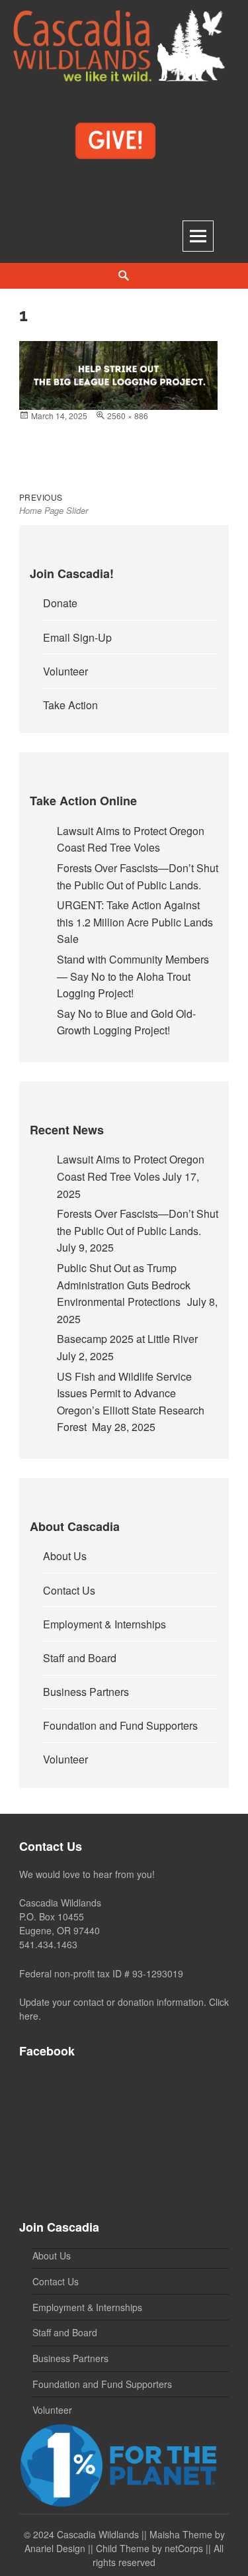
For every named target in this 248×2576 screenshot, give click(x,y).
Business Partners (86, 1692)
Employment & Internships (104, 1624)
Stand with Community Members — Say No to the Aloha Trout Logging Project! (133, 976)
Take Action (70, 705)
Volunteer (65, 671)
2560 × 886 (128, 416)
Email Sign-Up (77, 637)
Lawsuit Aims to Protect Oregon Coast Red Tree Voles (131, 839)
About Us (65, 1556)
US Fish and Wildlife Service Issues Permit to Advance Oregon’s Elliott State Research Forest (131, 1402)
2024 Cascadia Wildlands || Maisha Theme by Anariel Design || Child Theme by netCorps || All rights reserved (125, 2548)
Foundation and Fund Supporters (120, 1725)
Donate (60, 603)
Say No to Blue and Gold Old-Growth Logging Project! (126, 1022)
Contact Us (69, 1590)
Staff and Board (80, 1658)
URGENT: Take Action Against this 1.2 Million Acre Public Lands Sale (135, 922)
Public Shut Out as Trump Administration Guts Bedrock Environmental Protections (124, 1285)
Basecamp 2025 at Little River (127, 1339)
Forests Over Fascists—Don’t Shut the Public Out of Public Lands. (138, 876)
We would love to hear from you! (87, 1874)
